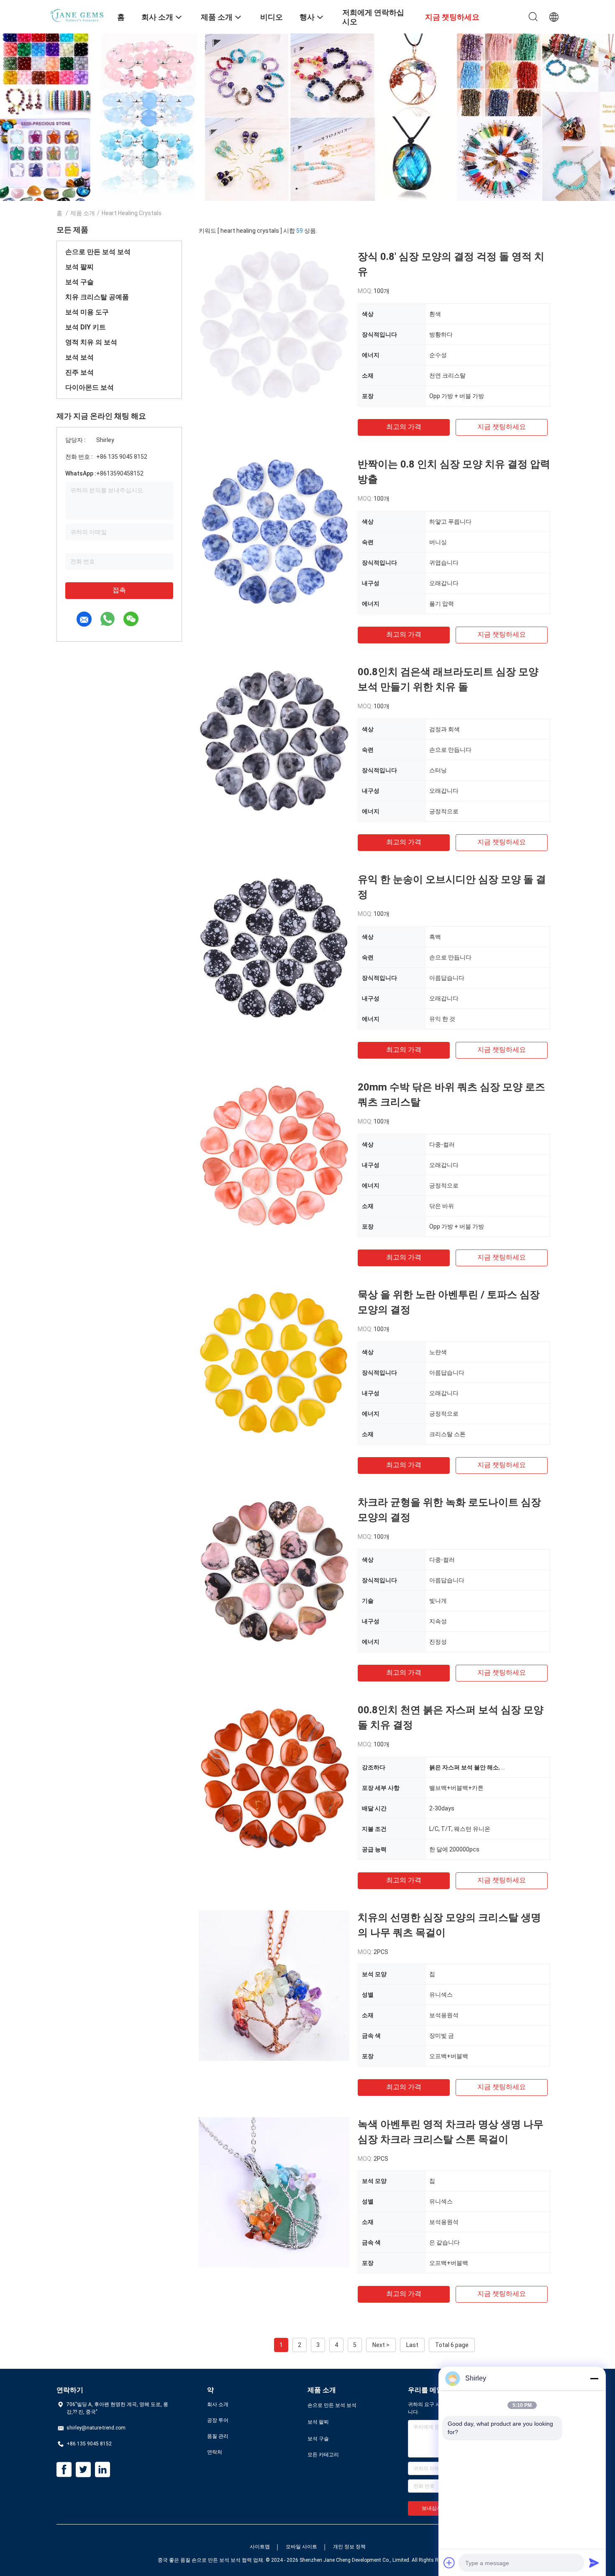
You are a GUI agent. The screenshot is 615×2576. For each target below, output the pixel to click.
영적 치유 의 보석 (91, 342)
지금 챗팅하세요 (502, 427)
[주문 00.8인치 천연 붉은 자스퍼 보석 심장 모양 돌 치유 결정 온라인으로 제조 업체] (274, 1778)
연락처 (215, 2452)
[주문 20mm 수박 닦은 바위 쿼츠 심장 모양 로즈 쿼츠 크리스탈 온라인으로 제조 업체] (274, 1155)
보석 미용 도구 (87, 312)
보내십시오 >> (438, 2508)
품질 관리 (218, 2436)
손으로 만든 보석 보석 (98, 252)
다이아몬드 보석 (90, 387)
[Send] (594, 2563)
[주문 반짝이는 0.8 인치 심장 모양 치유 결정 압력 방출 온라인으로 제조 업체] (274, 532)
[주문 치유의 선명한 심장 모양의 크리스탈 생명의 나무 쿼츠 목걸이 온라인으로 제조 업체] (274, 1985)
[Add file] (449, 2563)
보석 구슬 (79, 282)
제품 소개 (83, 213)
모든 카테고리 (323, 2455)
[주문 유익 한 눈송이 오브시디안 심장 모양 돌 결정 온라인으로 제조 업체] (274, 947)
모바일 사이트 (301, 2547)
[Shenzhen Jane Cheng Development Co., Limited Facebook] (64, 2470)
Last (412, 2345)
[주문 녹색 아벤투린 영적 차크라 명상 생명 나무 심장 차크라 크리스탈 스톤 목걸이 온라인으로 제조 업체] (274, 2192)
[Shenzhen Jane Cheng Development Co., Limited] (82, 14)
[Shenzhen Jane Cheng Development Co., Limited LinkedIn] (102, 2470)
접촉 (119, 590)
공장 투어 (218, 2420)
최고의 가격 (404, 427)
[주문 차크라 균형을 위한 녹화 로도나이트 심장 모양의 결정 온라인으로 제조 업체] (274, 1570)
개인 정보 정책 (349, 2547)
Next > (381, 2345)
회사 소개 (218, 2404)
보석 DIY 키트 (86, 327)
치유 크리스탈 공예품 (97, 297)
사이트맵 (260, 2547)
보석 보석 (79, 357)
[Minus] (594, 2378)
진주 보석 (79, 372)
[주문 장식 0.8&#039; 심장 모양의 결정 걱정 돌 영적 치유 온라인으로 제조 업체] (274, 324)
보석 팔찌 (79, 267)
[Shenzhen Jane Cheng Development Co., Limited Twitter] (83, 2470)
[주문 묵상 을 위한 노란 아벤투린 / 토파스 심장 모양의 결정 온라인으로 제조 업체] (274, 1363)
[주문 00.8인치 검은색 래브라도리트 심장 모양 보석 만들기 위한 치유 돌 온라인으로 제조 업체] (274, 740)
